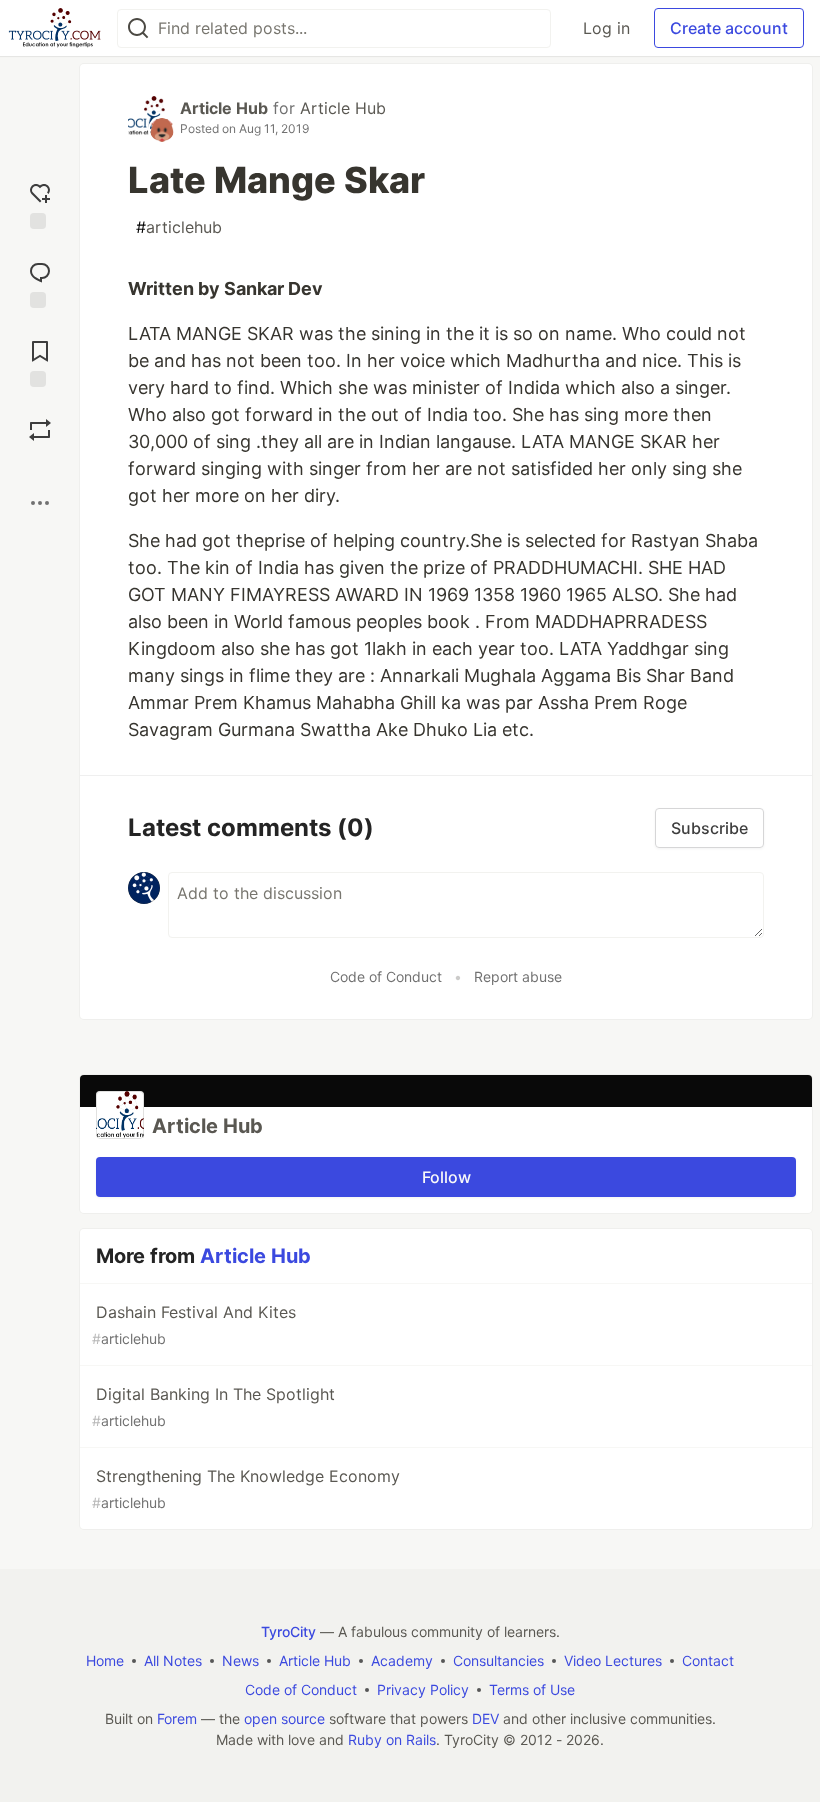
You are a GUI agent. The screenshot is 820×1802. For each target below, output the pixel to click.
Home (105, 1660)
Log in (606, 28)
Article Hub (224, 108)
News (240, 1660)
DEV (485, 1718)
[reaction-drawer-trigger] (40, 203)
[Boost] (40, 430)
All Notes (173, 1660)
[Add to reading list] (40, 361)
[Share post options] (40, 503)
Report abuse (518, 976)
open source (284, 1718)
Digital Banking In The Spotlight (213, 1406)
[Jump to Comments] (40, 282)
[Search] (138, 28)
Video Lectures (613, 1660)
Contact (708, 1660)
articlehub (179, 227)
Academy (402, 1660)
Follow (446, 1177)
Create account (729, 28)
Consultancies (498, 1660)
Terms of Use (532, 1689)
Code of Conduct (386, 976)
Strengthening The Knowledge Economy (246, 1488)
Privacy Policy (423, 1689)
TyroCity (288, 1631)
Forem (177, 1718)
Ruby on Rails (392, 1739)
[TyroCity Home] (54, 28)
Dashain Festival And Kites (194, 1324)
